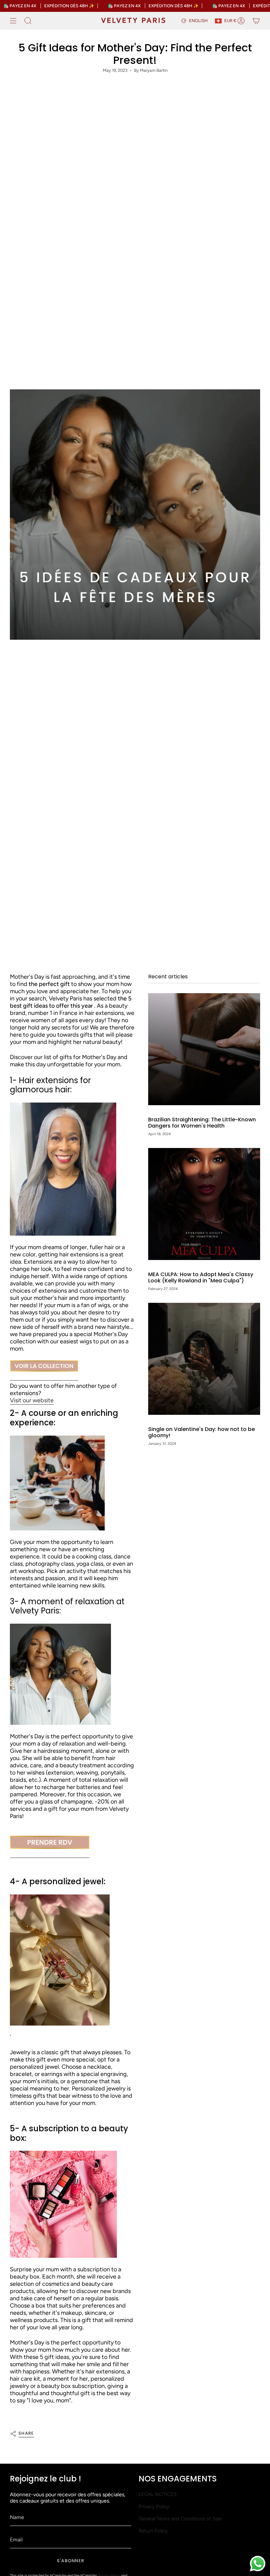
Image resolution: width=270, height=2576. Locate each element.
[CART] (256, 21)
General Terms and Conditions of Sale (180, 2519)
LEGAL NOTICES (158, 2494)
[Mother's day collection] (44, 1366)
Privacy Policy (154, 2506)
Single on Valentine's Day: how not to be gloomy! (202, 1432)
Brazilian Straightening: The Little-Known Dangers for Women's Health (202, 1123)
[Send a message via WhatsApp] (258, 2564)
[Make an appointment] (50, 1843)
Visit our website (32, 1400)
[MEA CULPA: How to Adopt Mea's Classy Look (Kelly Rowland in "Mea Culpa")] (204, 1204)
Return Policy (153, 2531)
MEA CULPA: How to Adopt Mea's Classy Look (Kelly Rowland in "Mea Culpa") (201, 1277)
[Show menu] (13, 21)
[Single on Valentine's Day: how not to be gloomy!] (204, 1359)
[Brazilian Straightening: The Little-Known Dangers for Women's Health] (204, 1049)
